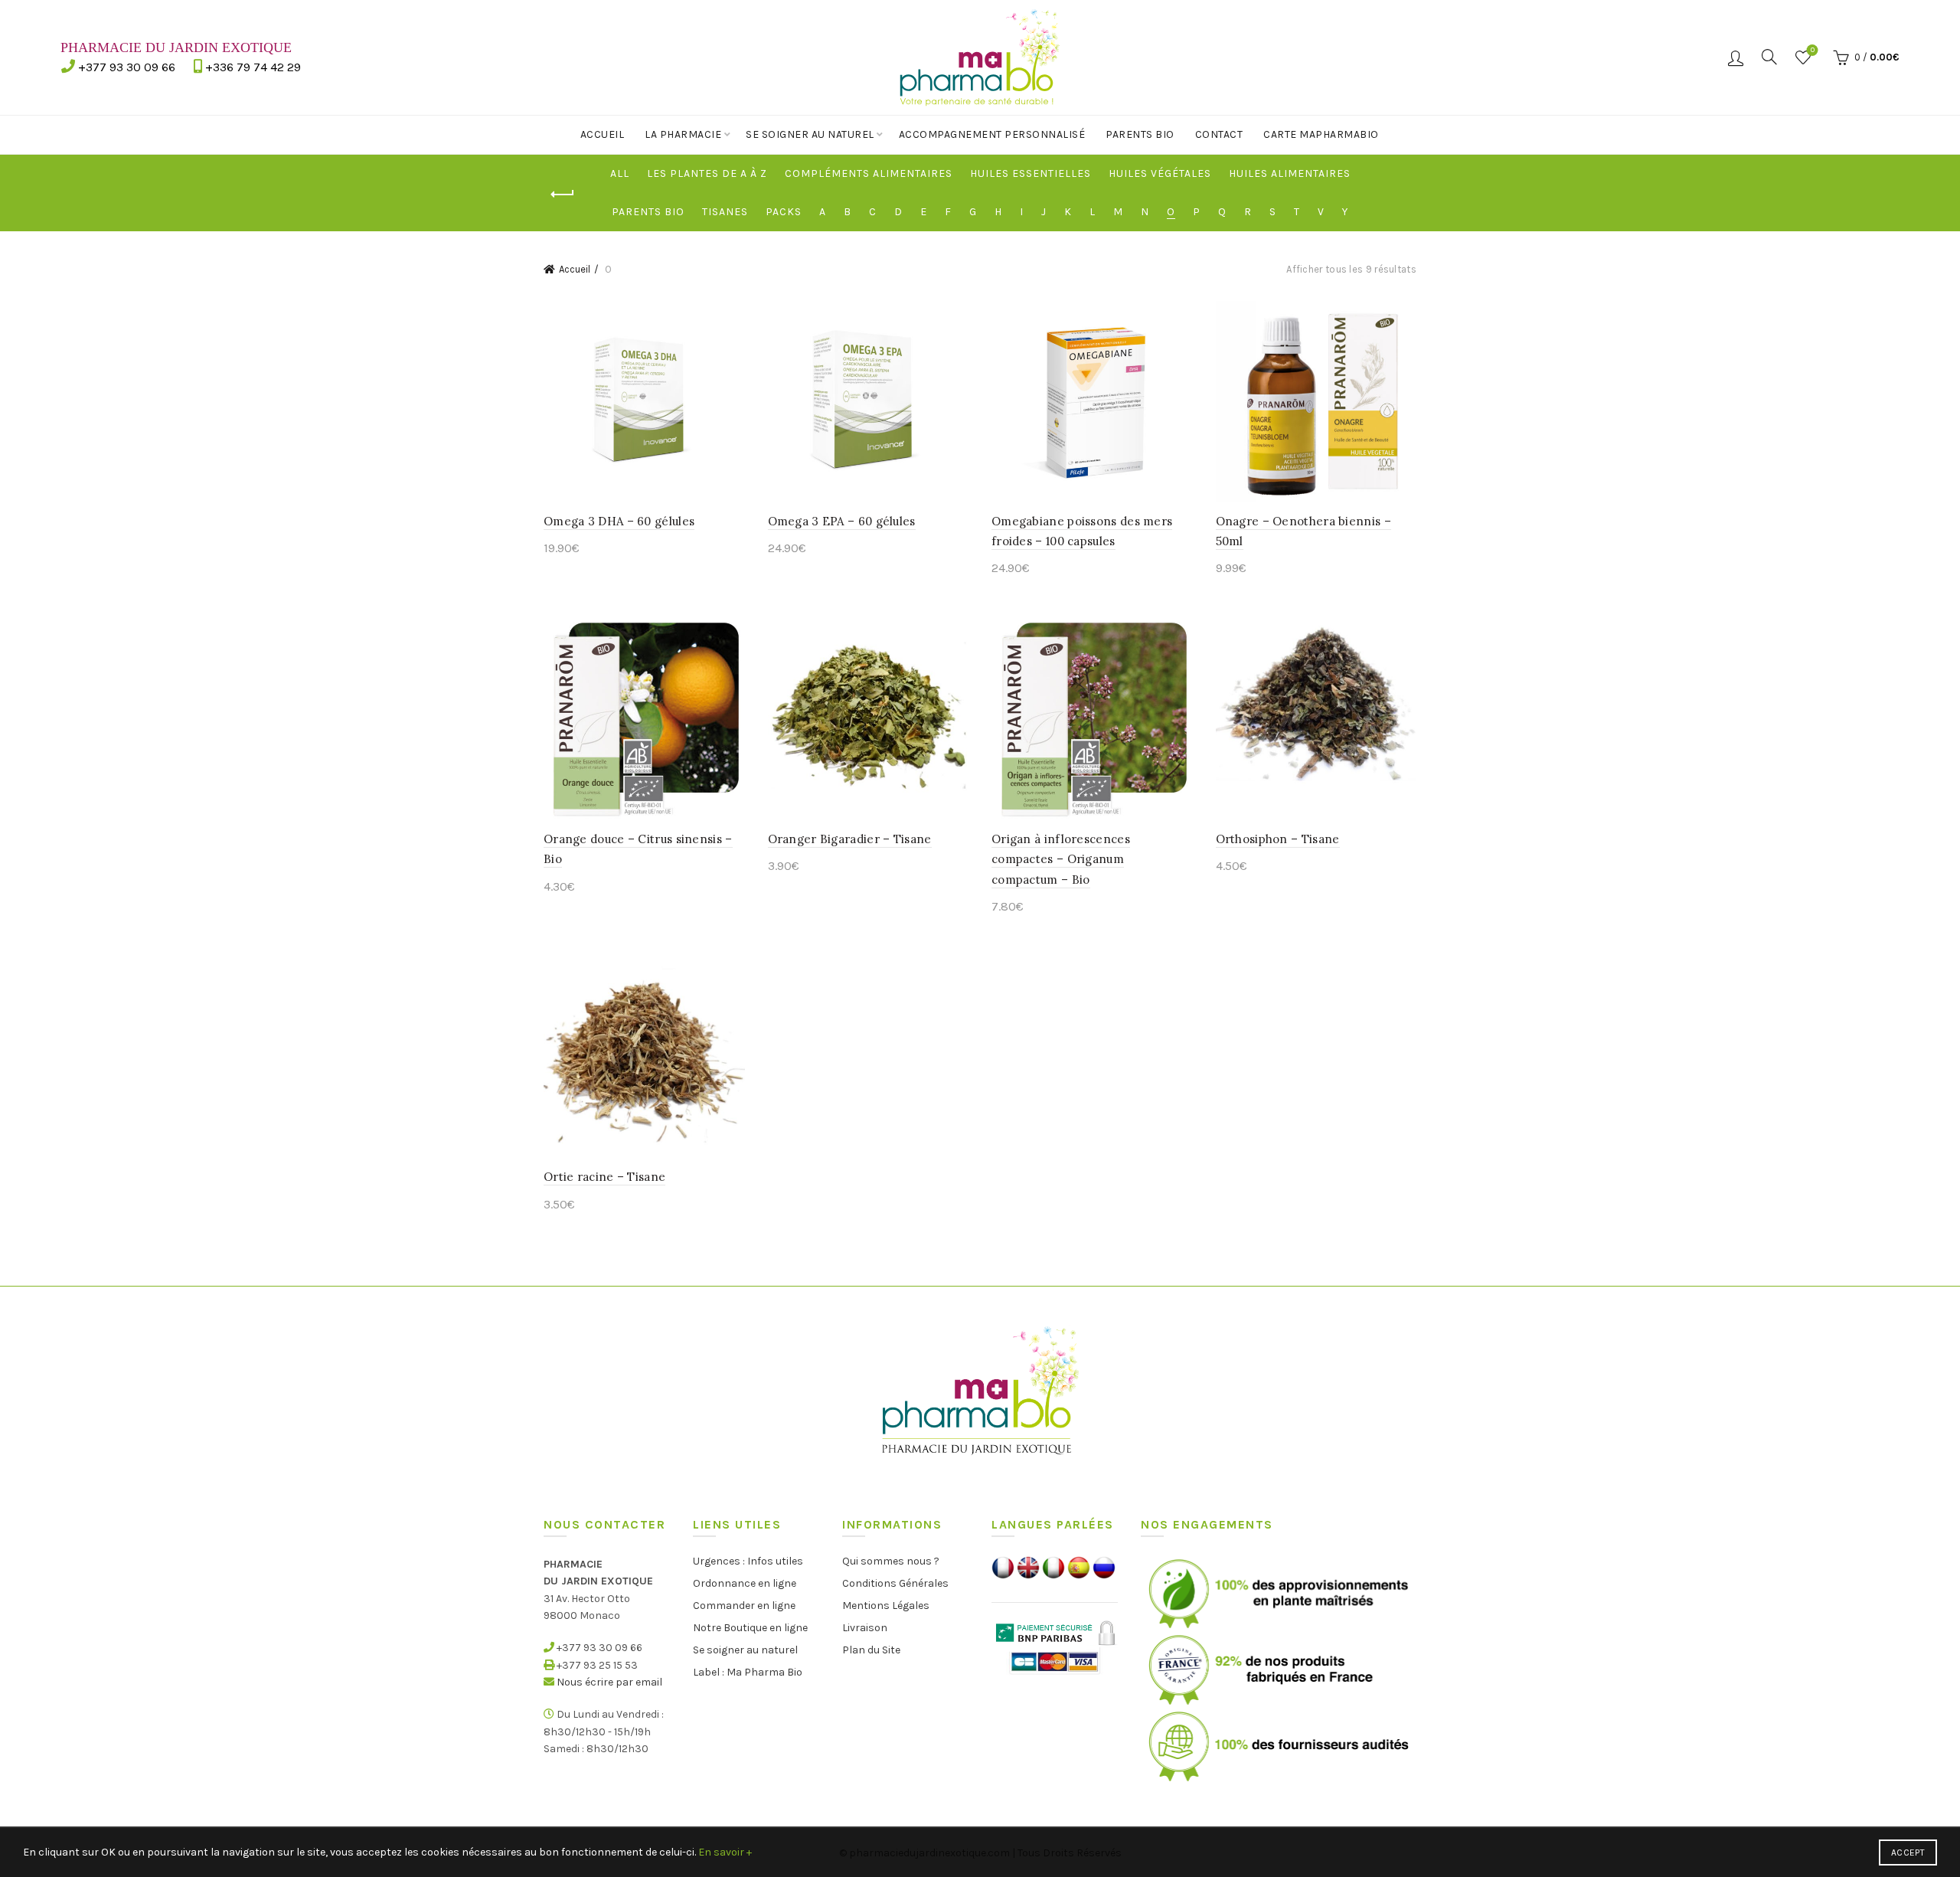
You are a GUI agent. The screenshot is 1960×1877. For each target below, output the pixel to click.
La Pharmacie (683, 134)
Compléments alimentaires (869, 173)
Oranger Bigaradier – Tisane (850, 839)
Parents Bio (1140, 134)
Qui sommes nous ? (891, 1561)
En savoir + (725, 1852)
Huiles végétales (1160, 173)
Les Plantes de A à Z (707, 173)
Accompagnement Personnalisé (992, 134)
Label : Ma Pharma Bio (748, 1672)
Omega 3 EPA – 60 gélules (842, 521)
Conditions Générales (895, 1583)
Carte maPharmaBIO (1321, 134)
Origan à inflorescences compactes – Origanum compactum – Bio (1061, 859)
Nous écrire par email (609, 1682)
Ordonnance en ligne (745, 1583)
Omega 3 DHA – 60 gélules (619, 521)
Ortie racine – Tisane (604, 1177)
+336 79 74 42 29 (253, 67)
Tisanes (725, 212)
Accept (1908, 1852)
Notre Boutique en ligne (750, 1628)
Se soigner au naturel (810, 134)
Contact (1219, 134)
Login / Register (1736, 57)
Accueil (603, 134)
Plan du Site (871, 1650)
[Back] (563, 195)
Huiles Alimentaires (1290, 173)
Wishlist (1813, 50)
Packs (784, 212)
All (620, 173)
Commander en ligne (744, 1606)
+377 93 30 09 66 (127, 67)
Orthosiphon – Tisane (1278, 839)
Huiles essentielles (1031, 173)
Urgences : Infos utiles (748, 1561)
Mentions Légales (886, 1606)
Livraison (865, 1628)
